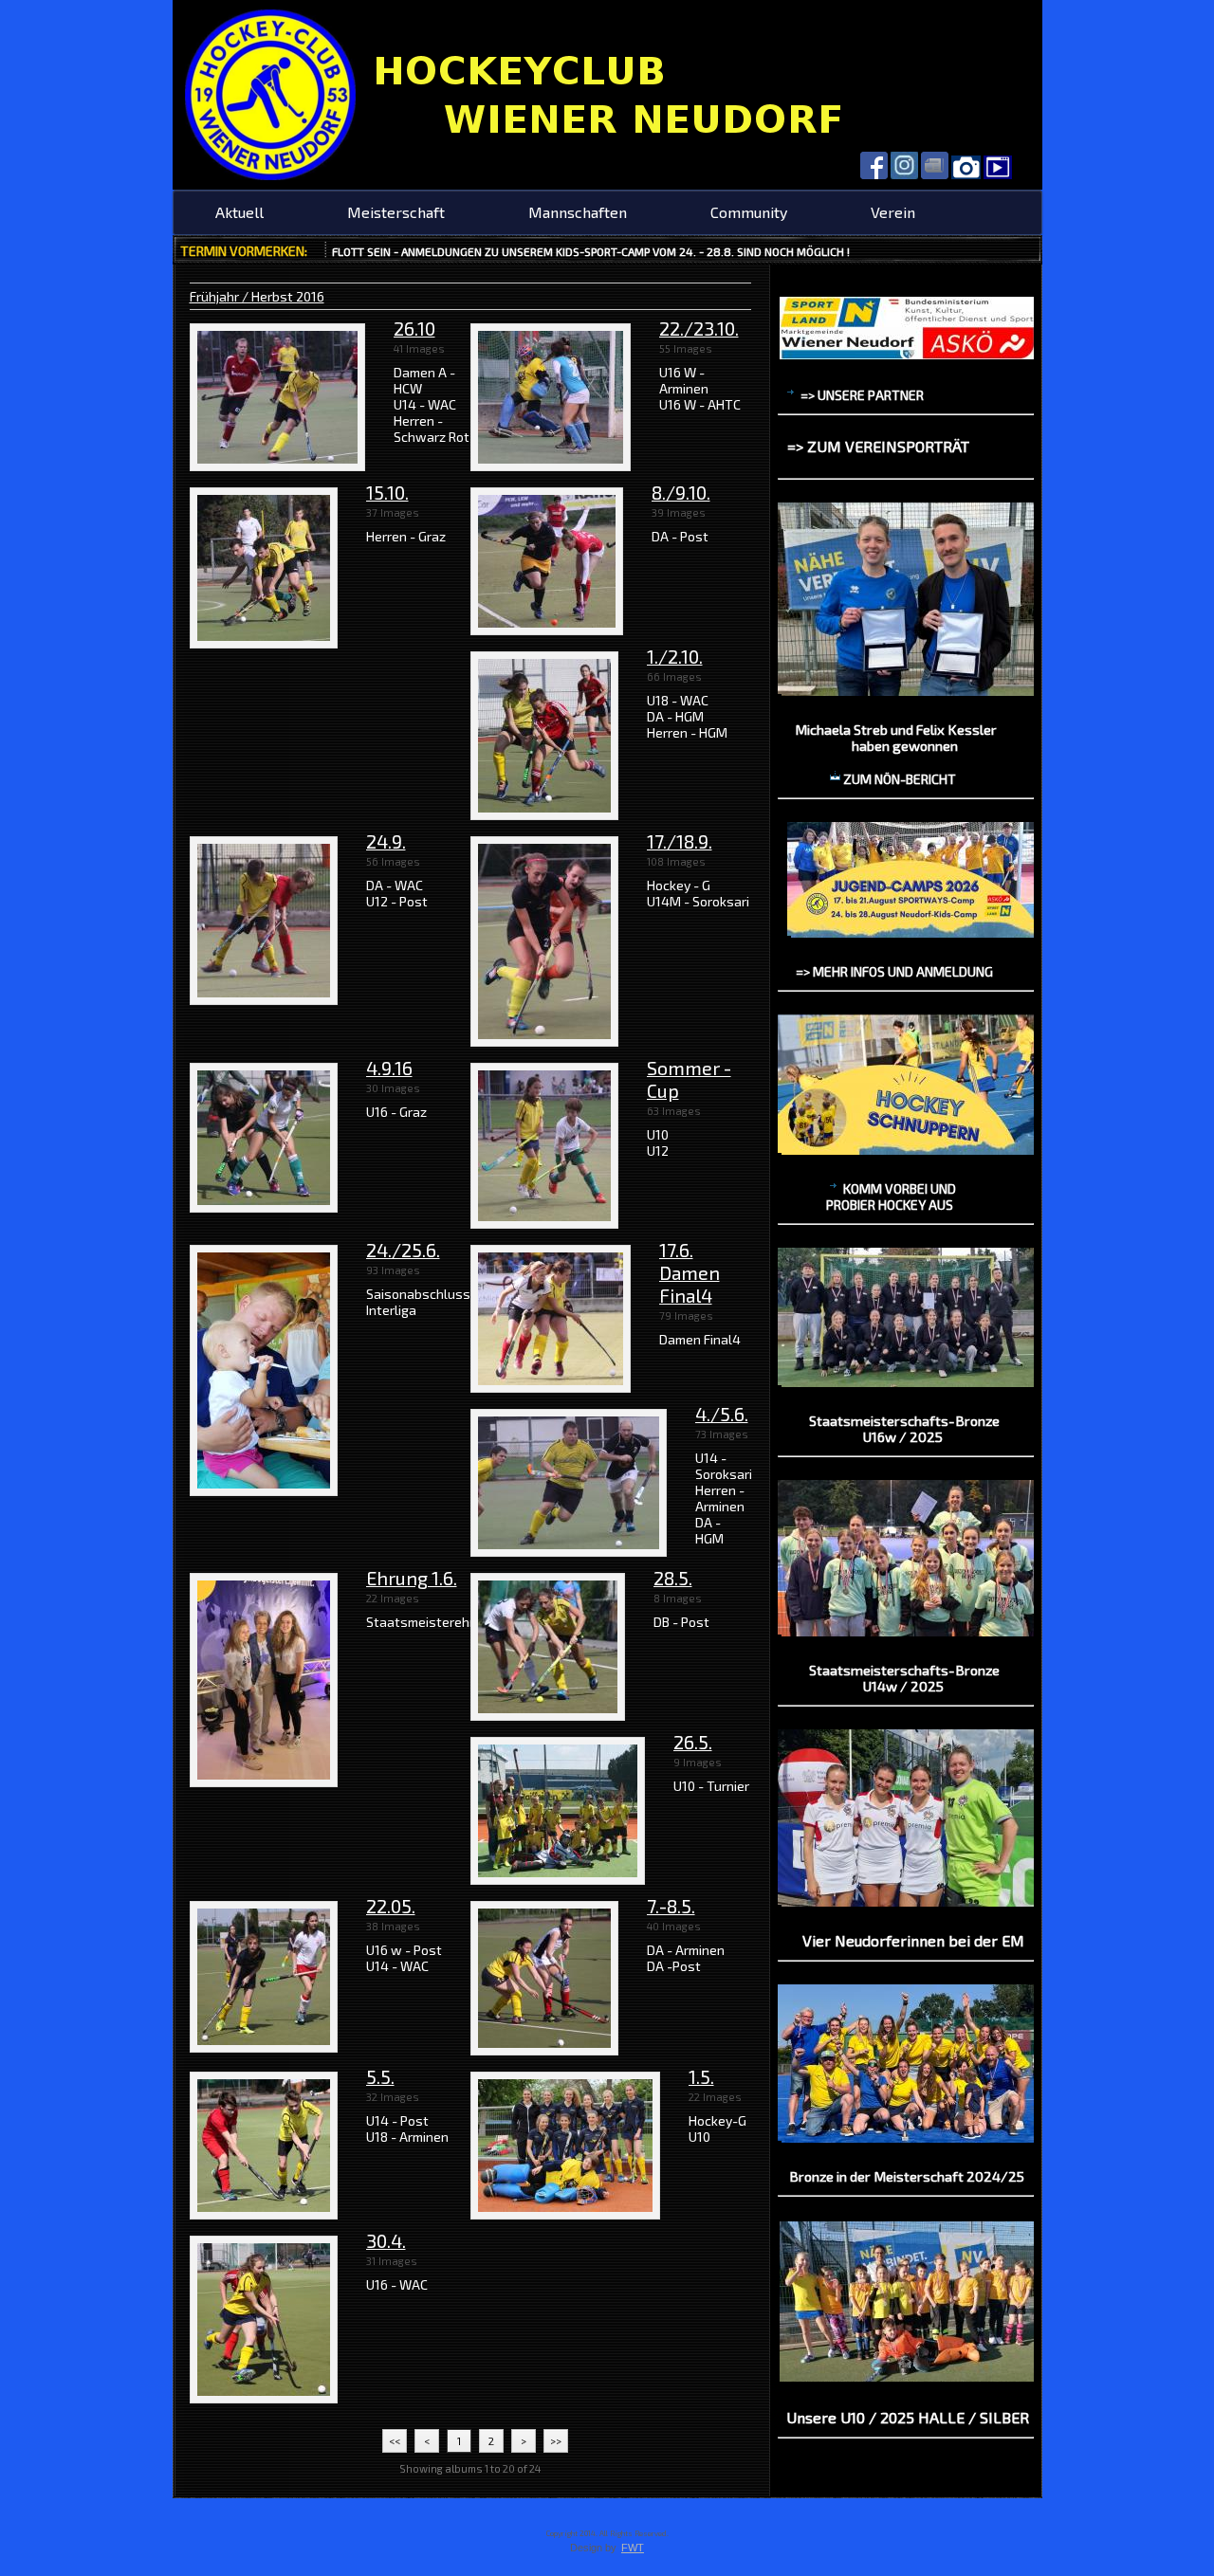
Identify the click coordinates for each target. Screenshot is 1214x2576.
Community (749, 212)
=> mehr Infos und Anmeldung (894, 971)
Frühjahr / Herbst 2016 (257, 296)
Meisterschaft (396, 212)
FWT (633, 2548)
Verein (893, 212)
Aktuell (239, 212)
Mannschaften (578, 212)
